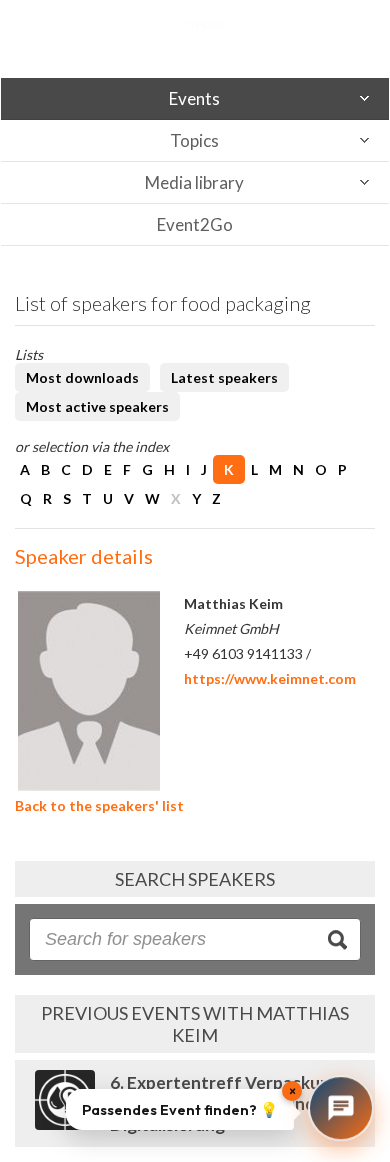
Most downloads (82, 377)
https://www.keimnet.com (270, 678)
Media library (194, 182)
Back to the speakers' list (99, 805)
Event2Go (195, 224)
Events (194, 98)
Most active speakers (97, 406)
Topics (194, 140)
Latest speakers (224, 377)
